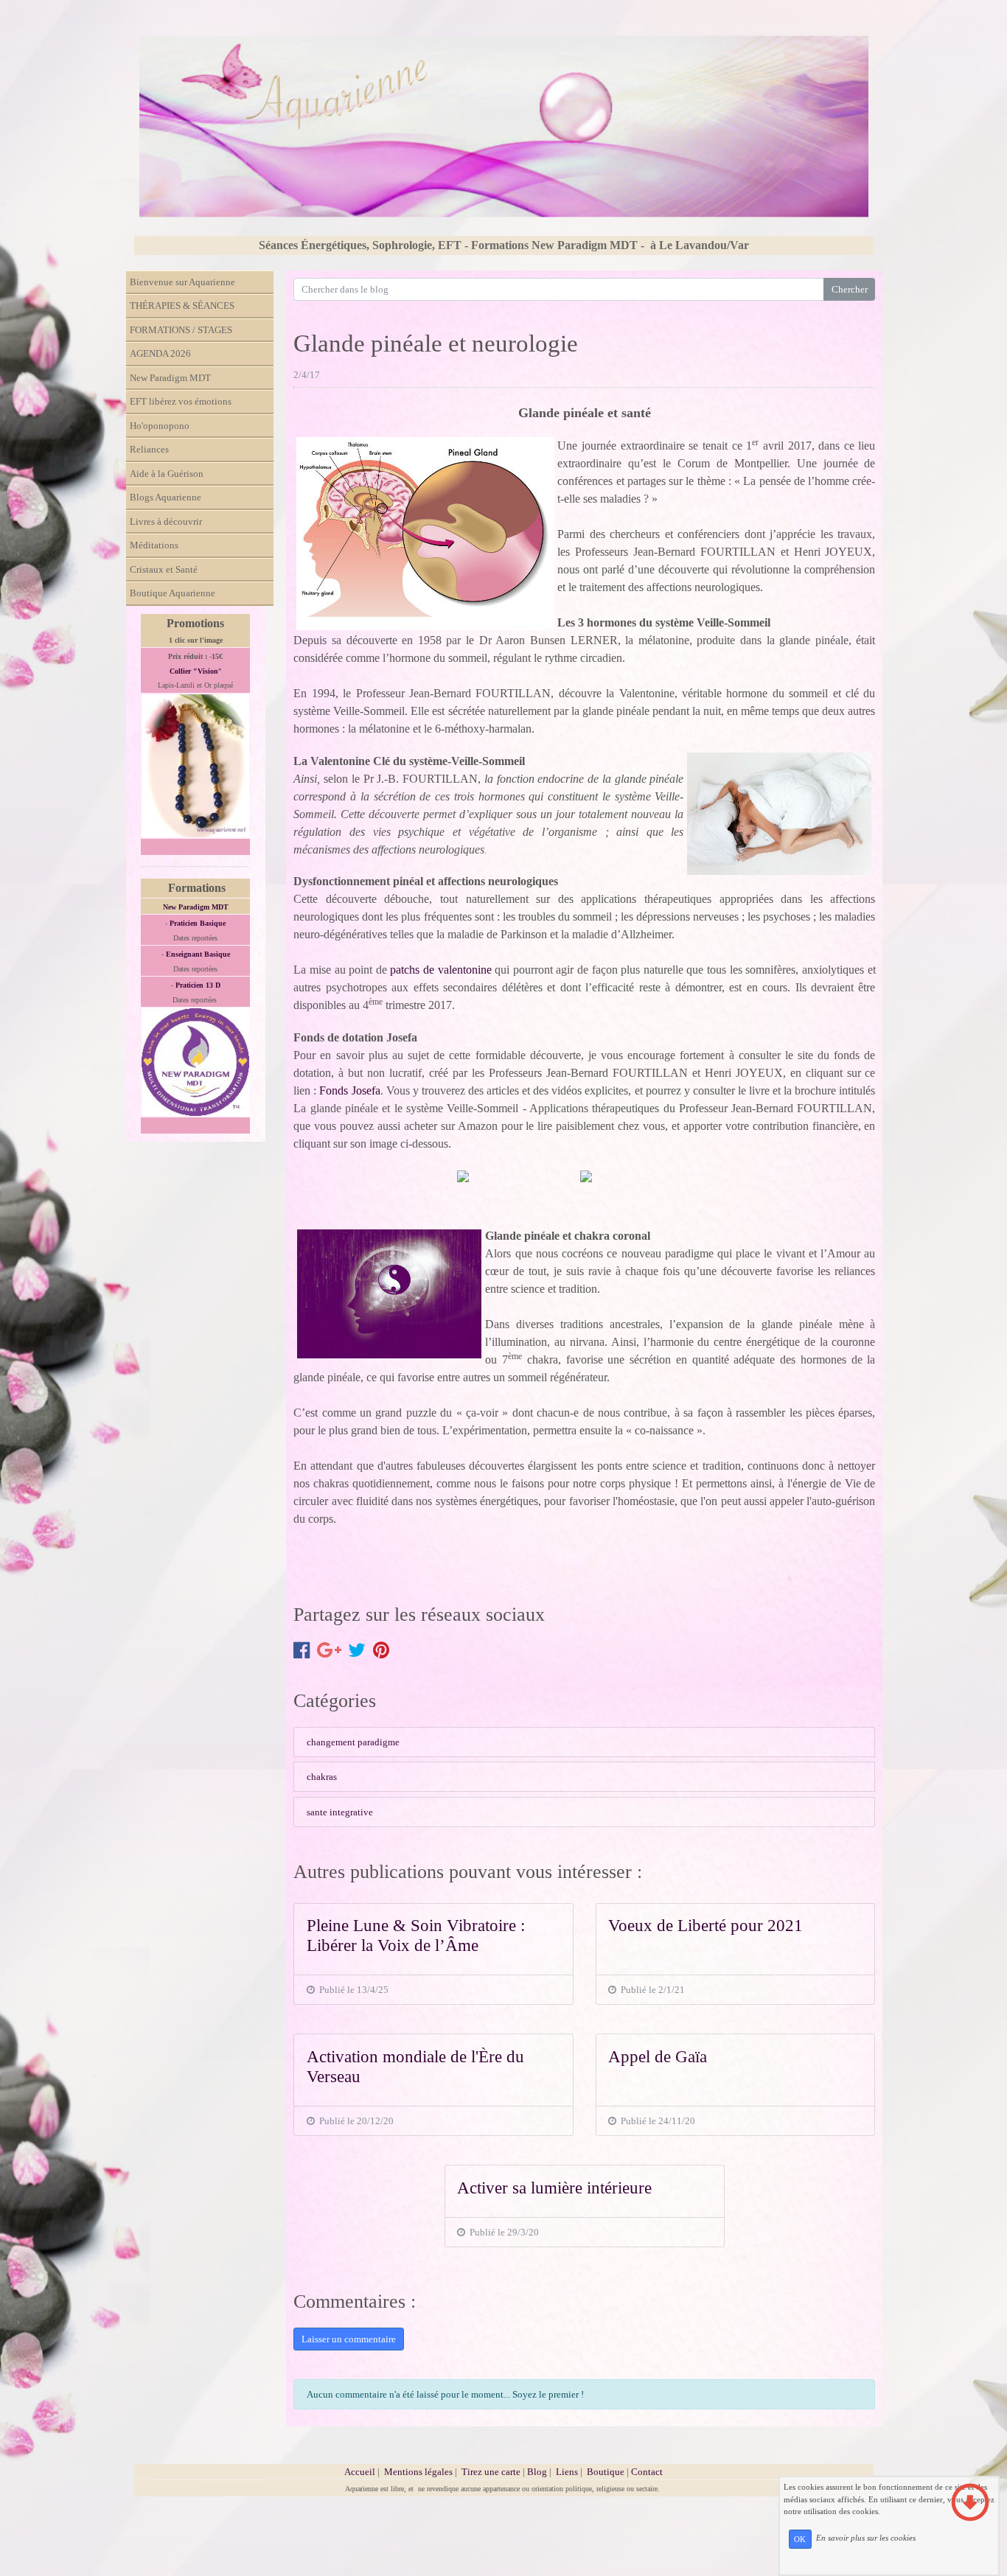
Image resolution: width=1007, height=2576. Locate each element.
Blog (537, 2472)
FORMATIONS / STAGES (181, 330)
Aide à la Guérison (167, 474)
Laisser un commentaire (349, 2339)
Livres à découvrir (166, 521)
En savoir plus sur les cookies (866, 2538)
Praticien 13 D (198, 985)
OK (800, 2539)
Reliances (149, 449)
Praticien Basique (198, 923)
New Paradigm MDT (170, 378)
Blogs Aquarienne (165, 497)
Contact (647, 2472)
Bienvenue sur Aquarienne (182, 282)
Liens (567, 2472)
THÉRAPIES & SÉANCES (182, 306)
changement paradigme (353, 1742)
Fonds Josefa (349, 1090)
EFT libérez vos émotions (181, 401)
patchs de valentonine (440, 970)
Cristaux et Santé (164, 569)
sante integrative (340, 1812)
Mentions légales (418, 2472)
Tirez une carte (491, 2472)
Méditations (154, 545)
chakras (322, 1777)
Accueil (360, 2472)
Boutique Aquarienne (173, 593)
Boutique (607, 2472)
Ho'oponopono (160, 426)
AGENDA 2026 (160, 353)
